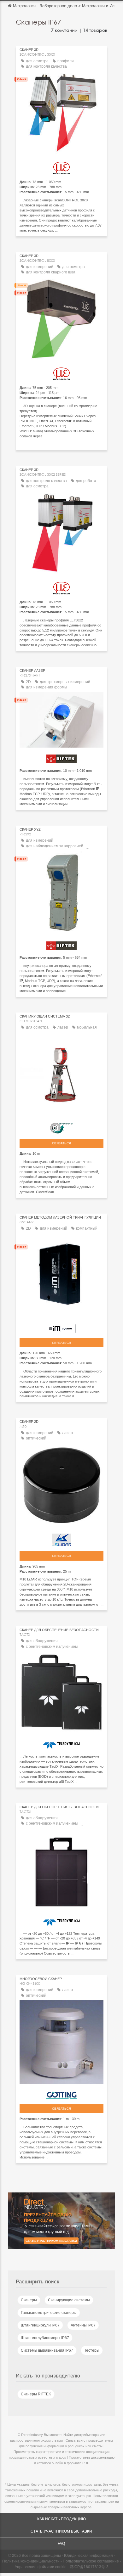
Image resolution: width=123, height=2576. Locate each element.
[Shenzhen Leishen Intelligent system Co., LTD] (61, 1538)
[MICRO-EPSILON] (61, 166)
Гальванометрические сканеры (49, 2313)
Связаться (61, 1143)
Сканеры (29, 2300)
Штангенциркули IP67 (40, 2325)
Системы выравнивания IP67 (47, 2350)
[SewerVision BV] (61, 1127)
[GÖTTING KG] (61, 2093)
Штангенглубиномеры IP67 (45, 2338)
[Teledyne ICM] (61, 1744)
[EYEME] (61, 1327)
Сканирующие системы (69, 2300)
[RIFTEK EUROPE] (61, 757)
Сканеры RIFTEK (36, 2394)
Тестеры (92, 2350)
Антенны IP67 (83, 2325)
